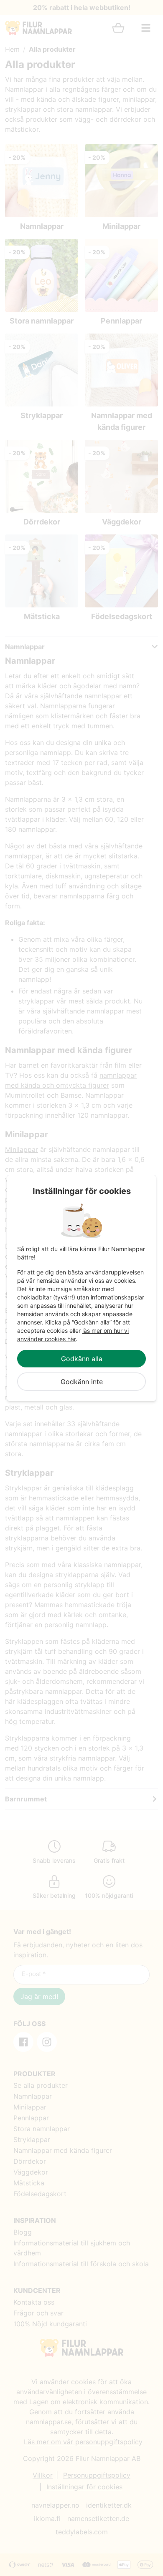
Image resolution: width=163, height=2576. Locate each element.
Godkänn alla (82, 1359)
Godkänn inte (82, 1382)
